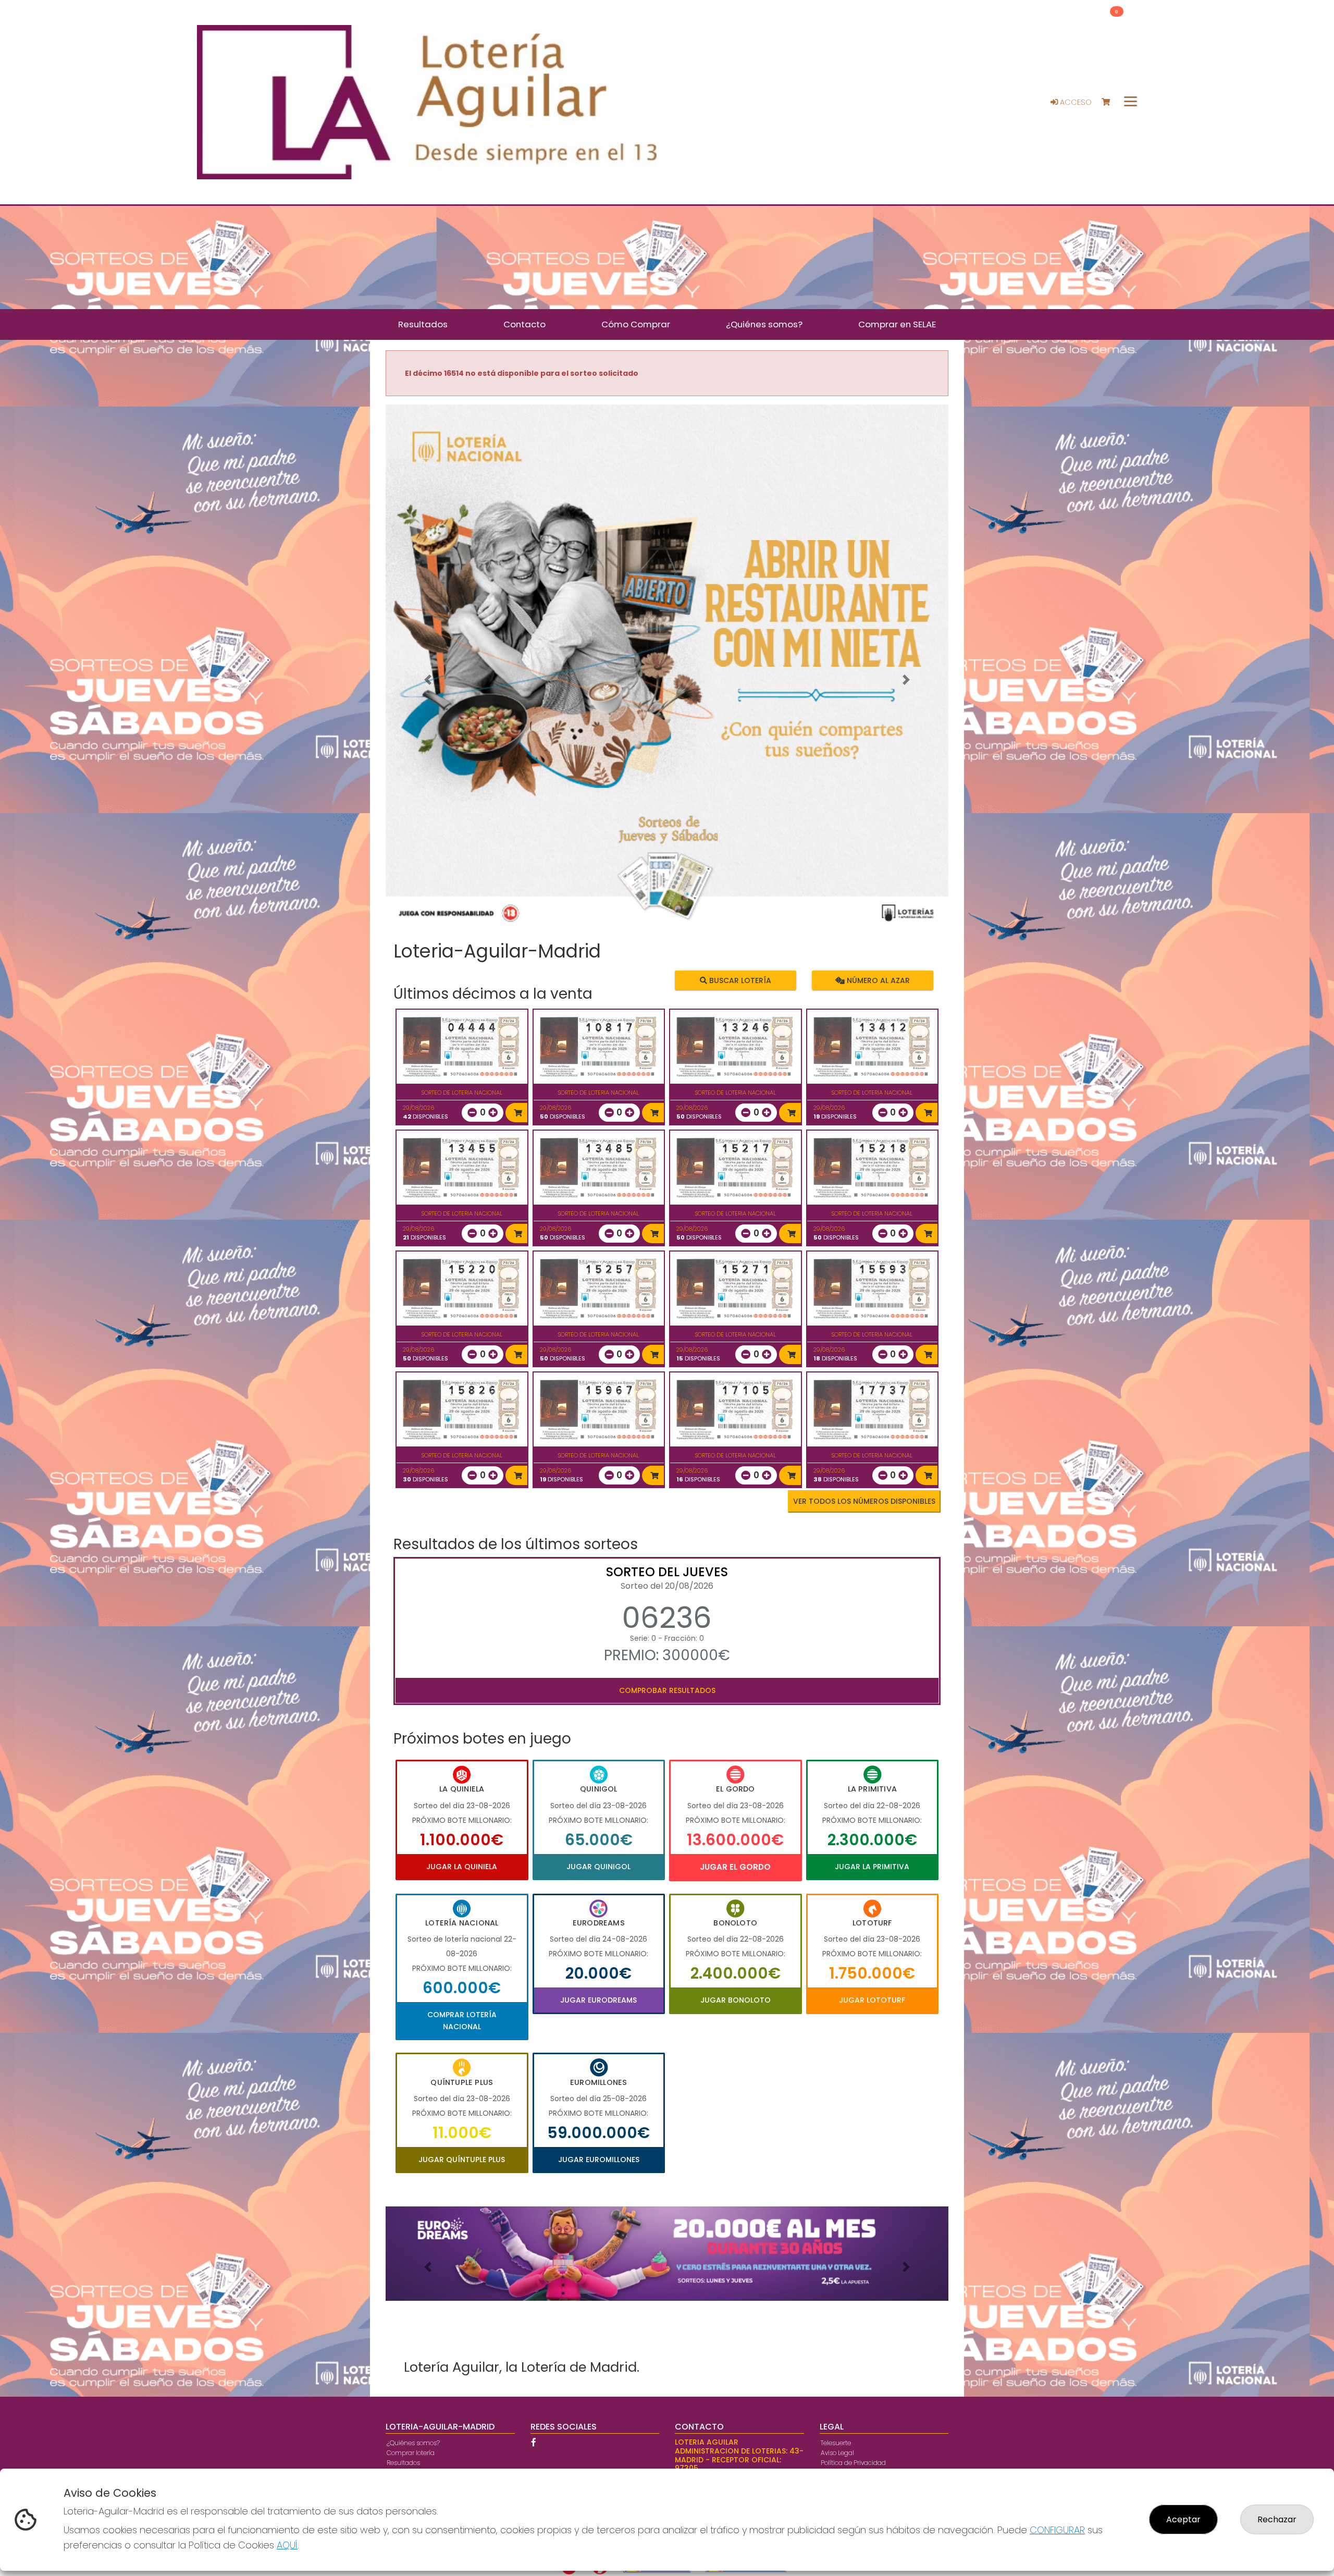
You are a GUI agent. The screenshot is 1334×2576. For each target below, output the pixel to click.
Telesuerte (836, 2443)
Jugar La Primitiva (872, 1867)
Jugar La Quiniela (462, 1867)
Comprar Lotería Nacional (462, 2020)
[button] (428, 680)
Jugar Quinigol (598, 1867)
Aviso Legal (837, 2453)
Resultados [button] (423, 324)
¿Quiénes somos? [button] (764, 324)
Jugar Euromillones (599, 2160)
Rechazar (1277, 2519)
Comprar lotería (411, 2453)
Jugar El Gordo (735, 1867)
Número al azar (877, 980)
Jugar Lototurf (872, 2000)
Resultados (403, 2463)
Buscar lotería (739, 980)
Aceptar (1183, 2519)
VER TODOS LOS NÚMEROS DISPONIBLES (864, 1501)
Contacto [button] (524, 324)
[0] (1111, 102)
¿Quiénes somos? (413, 2443)
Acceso (1075, 102)
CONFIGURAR (1057, 2530)
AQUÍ (287, 2545)
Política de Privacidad (853, 2463)
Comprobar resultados (667, 1690)
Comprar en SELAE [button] (897, 324)
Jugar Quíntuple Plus (462, 2160)
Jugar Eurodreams (598, 2000)
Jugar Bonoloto (736, 2000)
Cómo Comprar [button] (636, 324)
